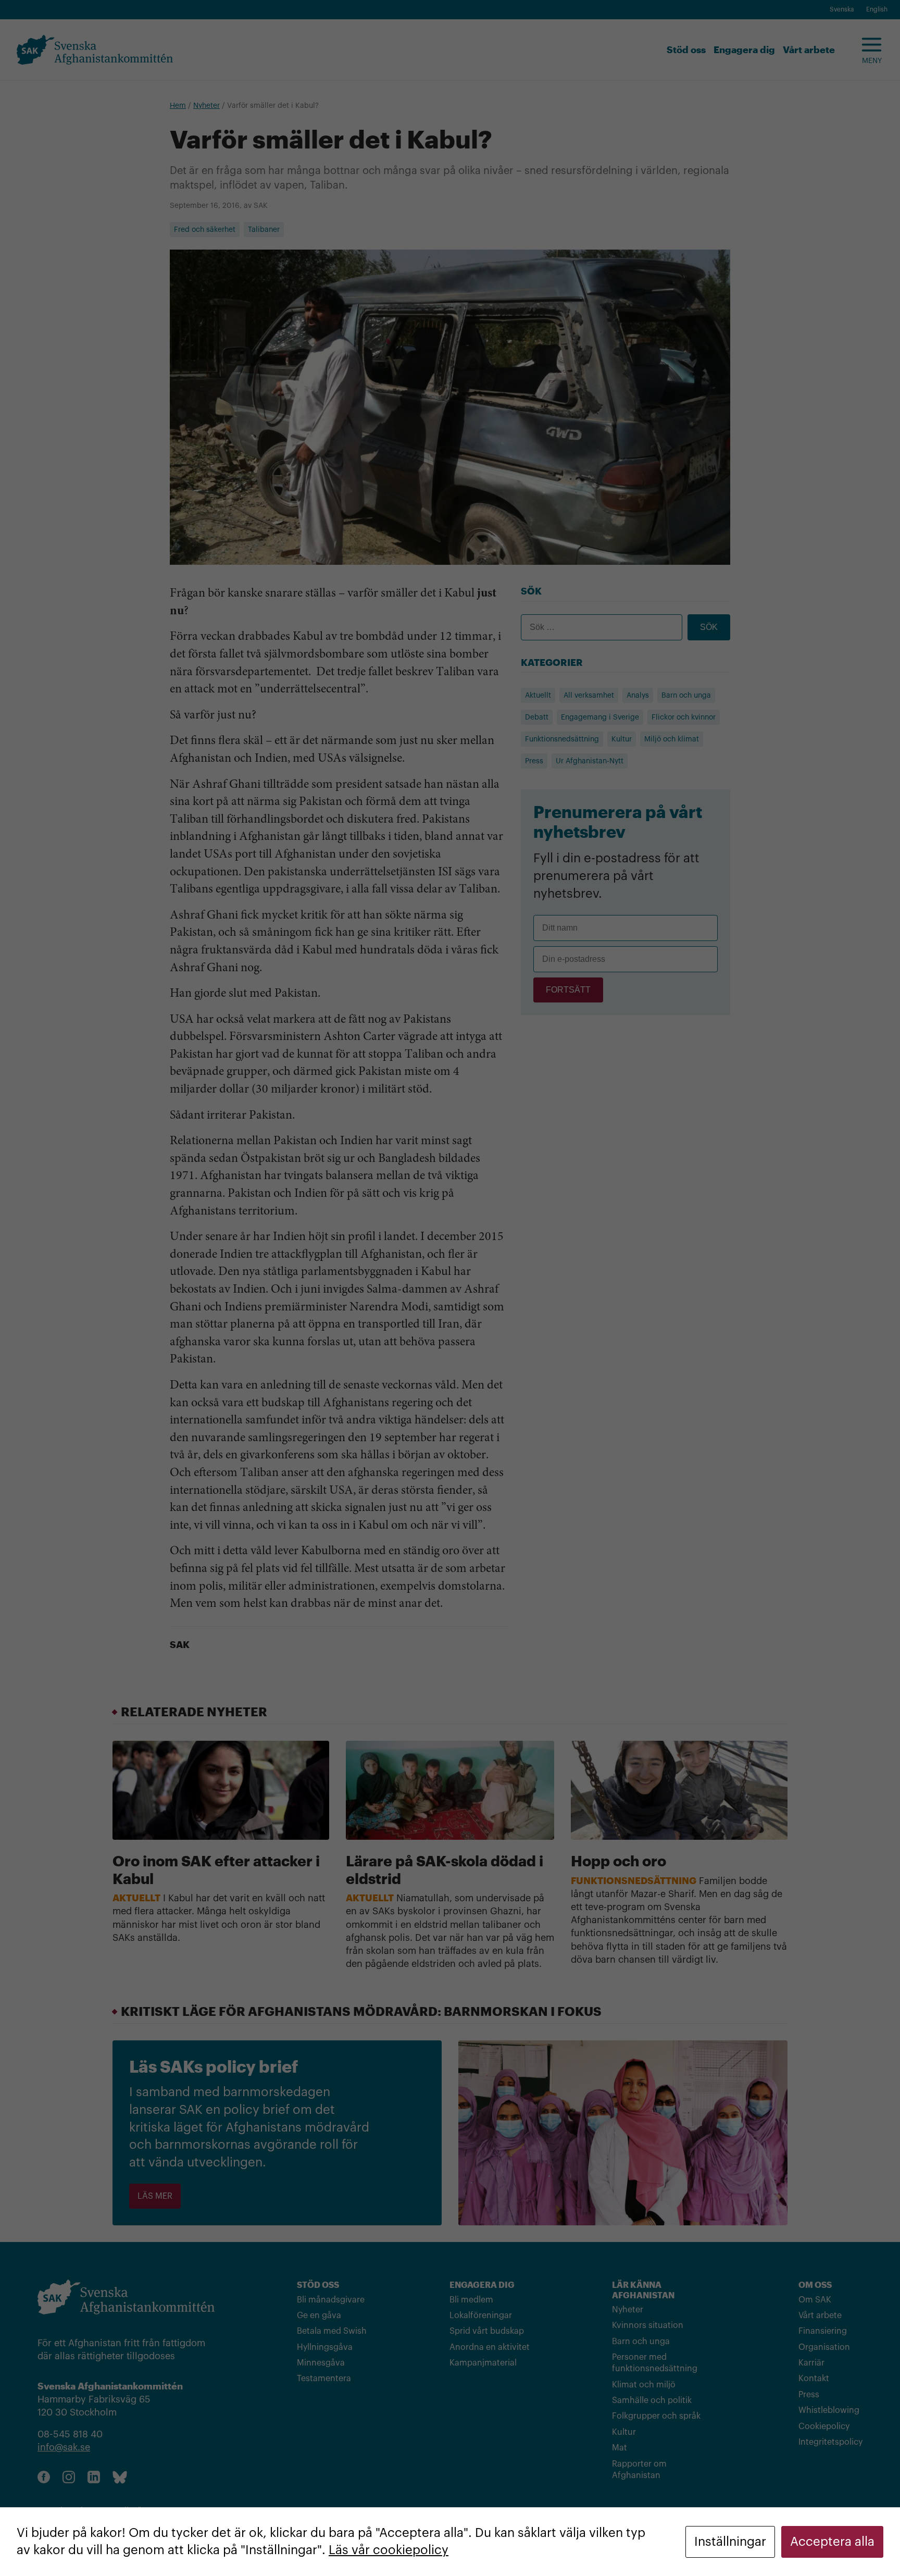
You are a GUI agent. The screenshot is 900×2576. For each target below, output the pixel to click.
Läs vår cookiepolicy (389, 2550)
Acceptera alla (832, 2542)
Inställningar (730, 2542)
